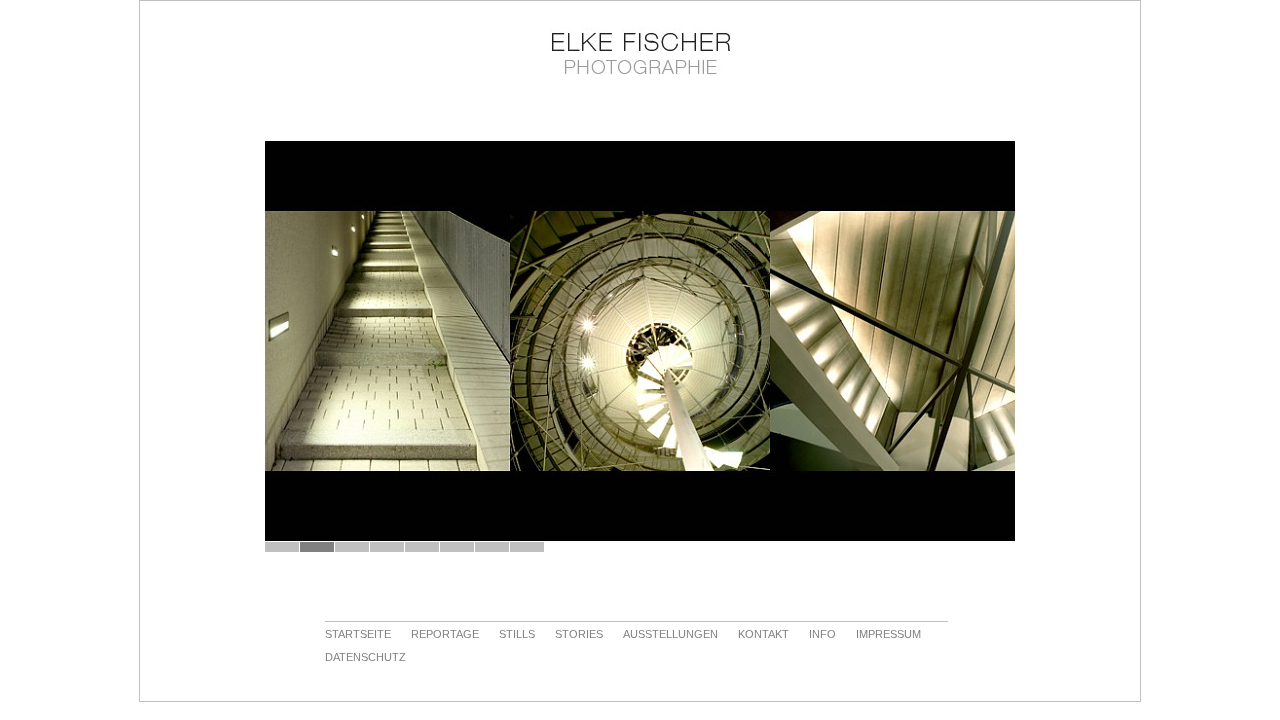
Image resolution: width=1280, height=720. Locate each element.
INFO (822, 634)
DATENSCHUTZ (365, 657)
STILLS (517, 634)
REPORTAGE (445, 634)
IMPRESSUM (888, 634)
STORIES (579, 634)
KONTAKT (763, 634)
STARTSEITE (358, 634)
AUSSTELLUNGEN (670, 634)
